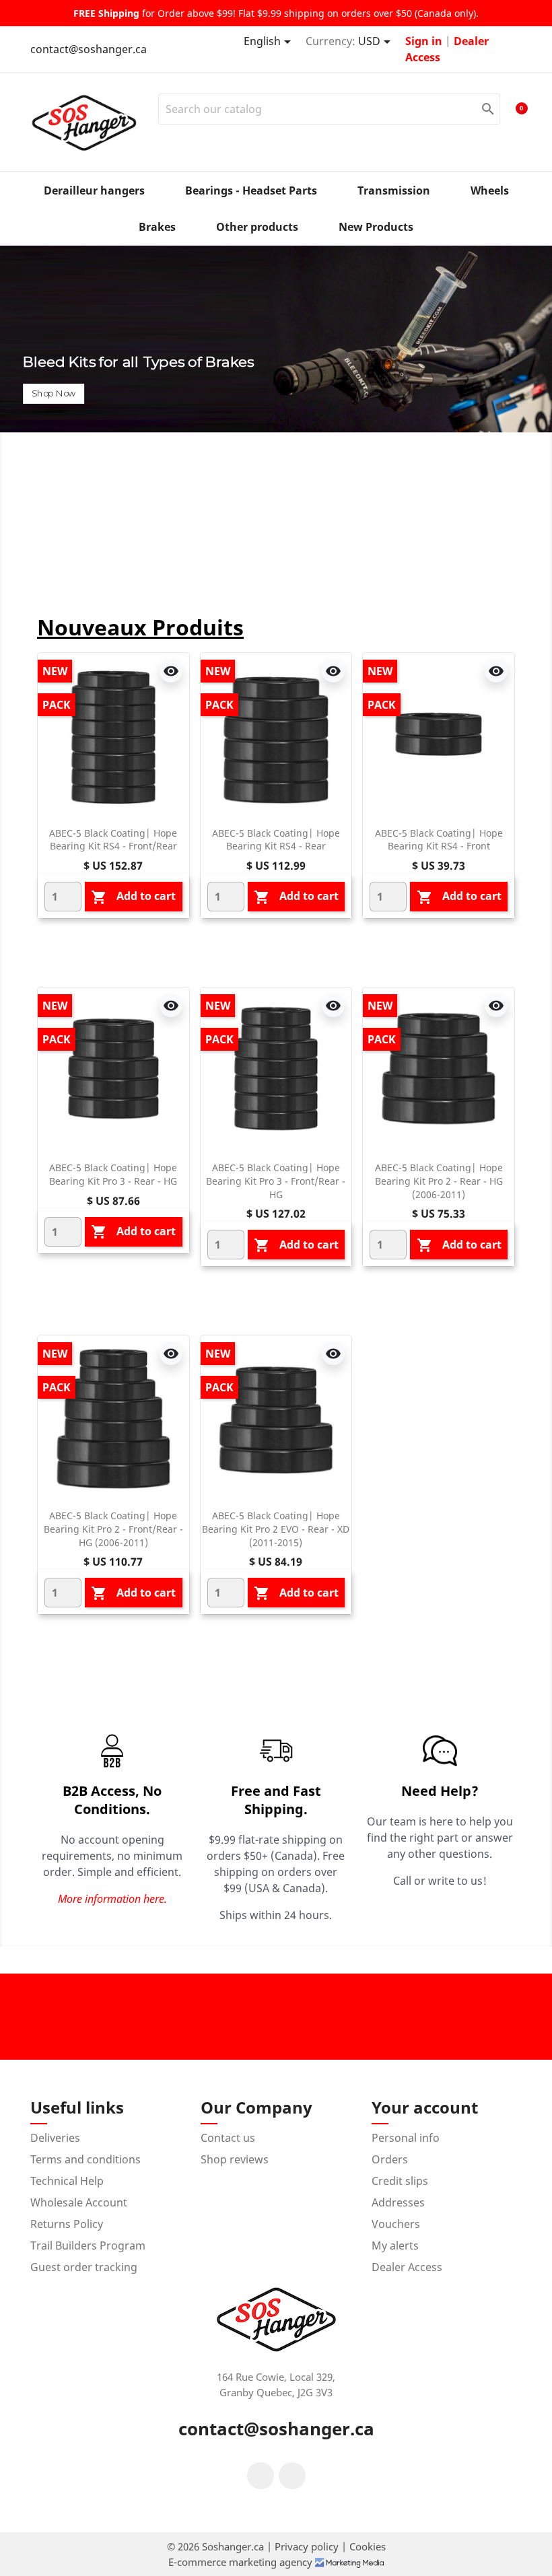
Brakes (157, 227)
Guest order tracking (84, 2267)
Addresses (398, 2202)
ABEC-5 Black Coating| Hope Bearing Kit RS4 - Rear (276, 840)
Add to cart (133, 897)
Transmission (394, 190)
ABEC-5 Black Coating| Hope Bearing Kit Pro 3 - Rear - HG (113, 1174)
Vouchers (396, 2224)
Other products (257, 227)
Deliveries (55, 2138)
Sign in (425, 41)
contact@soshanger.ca (89, 49)
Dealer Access (407, 2267)
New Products (376, 227)
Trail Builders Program (88, 2246)
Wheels (490, 190)
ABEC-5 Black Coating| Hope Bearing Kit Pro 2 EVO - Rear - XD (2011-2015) (276, 1529)
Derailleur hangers (94, 190)
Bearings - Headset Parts (251, 190)
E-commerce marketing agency (242, 2562)
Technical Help (67, 2181)
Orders (390, 2159)
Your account (425, 2107)
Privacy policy (308, 2546)
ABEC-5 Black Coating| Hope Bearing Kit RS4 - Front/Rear (113, 840)
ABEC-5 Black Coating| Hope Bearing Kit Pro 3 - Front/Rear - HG (276, 1181)
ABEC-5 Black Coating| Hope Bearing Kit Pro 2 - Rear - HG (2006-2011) (439, 1181)
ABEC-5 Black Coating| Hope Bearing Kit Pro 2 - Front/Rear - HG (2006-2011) (113, 1529)
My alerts (395, 2246)
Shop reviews (235, 2159)
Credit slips (400, 2181)
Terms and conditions (85, 2159)
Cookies (368, 2546)
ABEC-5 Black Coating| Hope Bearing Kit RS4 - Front (439, 840)
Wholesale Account (79, 2202)
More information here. (112, 1899)
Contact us (228, 2138)
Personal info (406, 2138)
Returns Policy (67, 2224)
